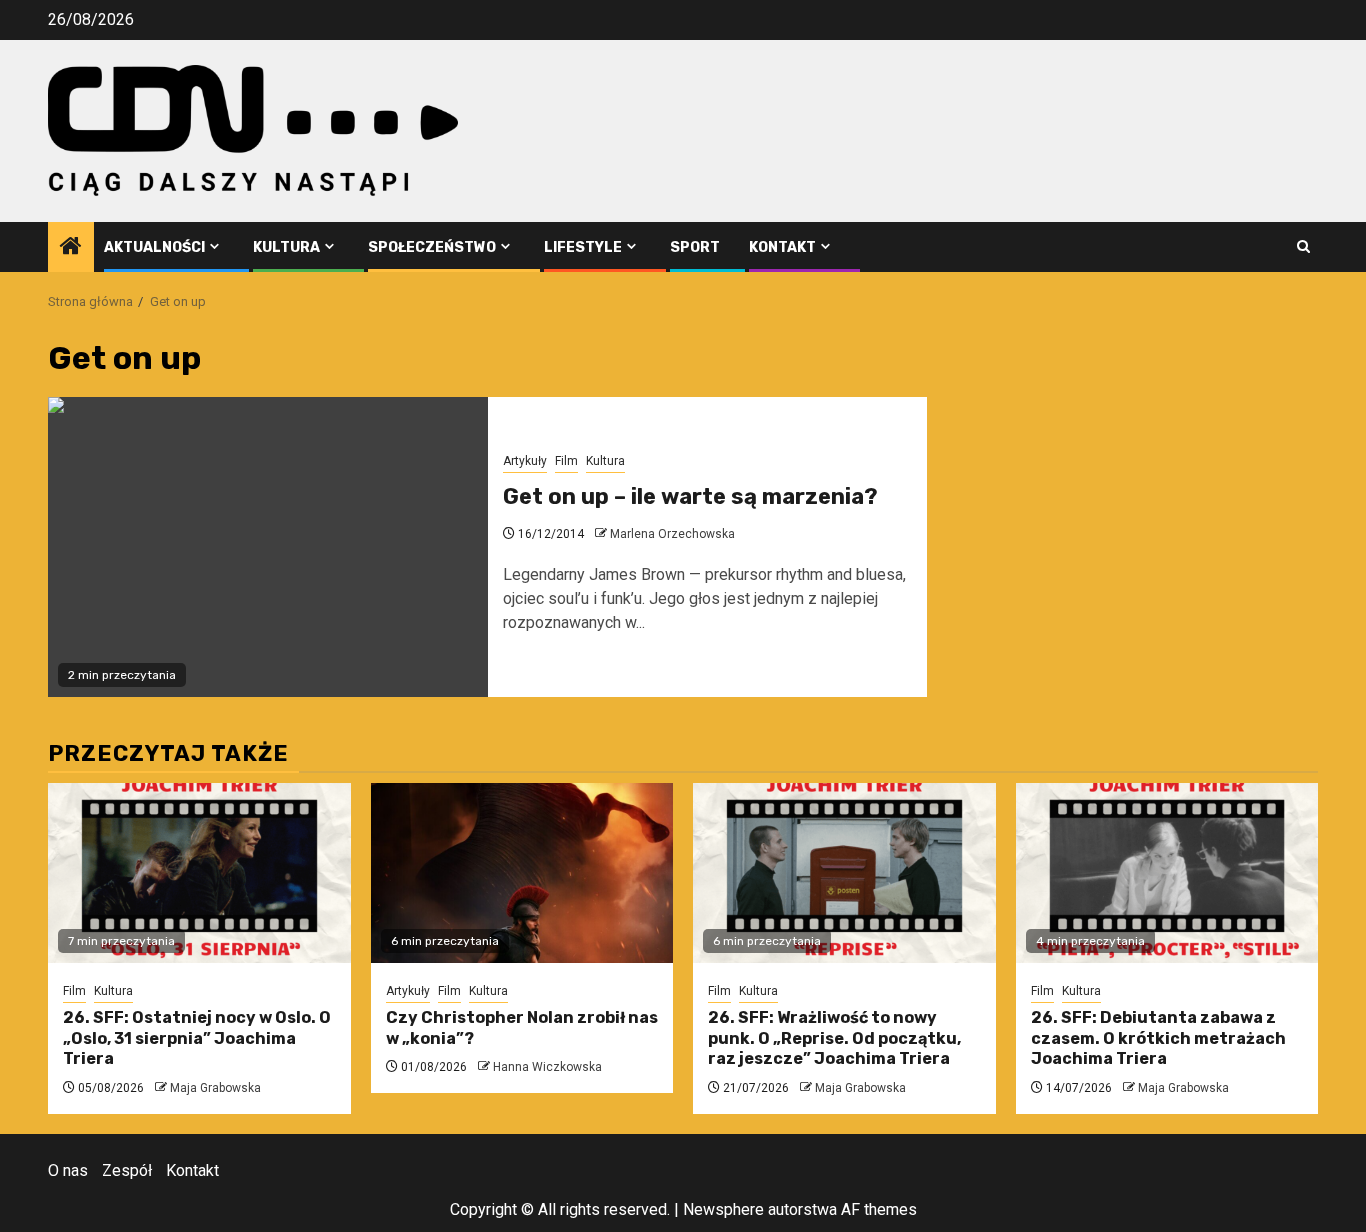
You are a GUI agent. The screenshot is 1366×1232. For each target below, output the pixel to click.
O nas (68, 1170)
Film (566, 461)
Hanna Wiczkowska (547, 1067)
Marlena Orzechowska (672, 534)
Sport (695, 247)
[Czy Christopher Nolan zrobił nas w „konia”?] (522, 873)
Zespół (127, 1170)
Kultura (286, 247)
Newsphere (723, 1209)
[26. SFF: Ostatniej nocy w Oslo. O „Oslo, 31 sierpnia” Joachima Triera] (199, 873)
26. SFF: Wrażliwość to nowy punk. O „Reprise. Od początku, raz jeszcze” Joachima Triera (834, 1038)
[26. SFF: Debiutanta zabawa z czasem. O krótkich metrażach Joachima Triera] (1167, 873)
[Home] (71, 248)
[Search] (1303, 246)
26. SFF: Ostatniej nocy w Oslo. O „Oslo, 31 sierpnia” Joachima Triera (197, 1038)
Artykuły (525, 461)
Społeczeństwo (432, 247)
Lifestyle (583, 247)
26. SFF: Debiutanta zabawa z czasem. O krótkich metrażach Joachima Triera (1158, 1038)
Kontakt (782, 247)
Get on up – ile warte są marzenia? (690, 496)
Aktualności (154, 247)
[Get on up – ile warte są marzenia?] (268, 547)
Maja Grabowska (215, 1088)
